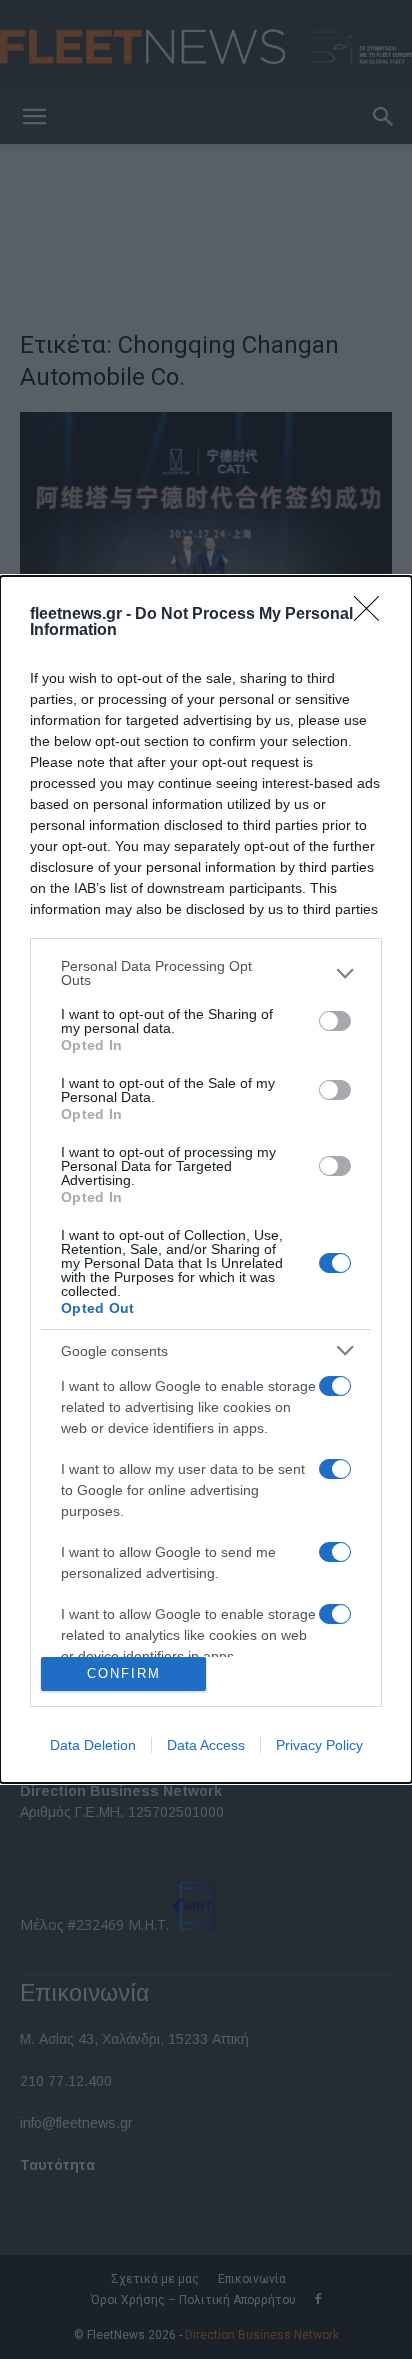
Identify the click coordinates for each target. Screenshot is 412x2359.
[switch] (335, 1021)
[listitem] (206, 973)
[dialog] (206, 1179)
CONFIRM (124, 1673)
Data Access (206, 1745)
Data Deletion (93, 1745)
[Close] (373, 615)
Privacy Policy (319, 1745)
